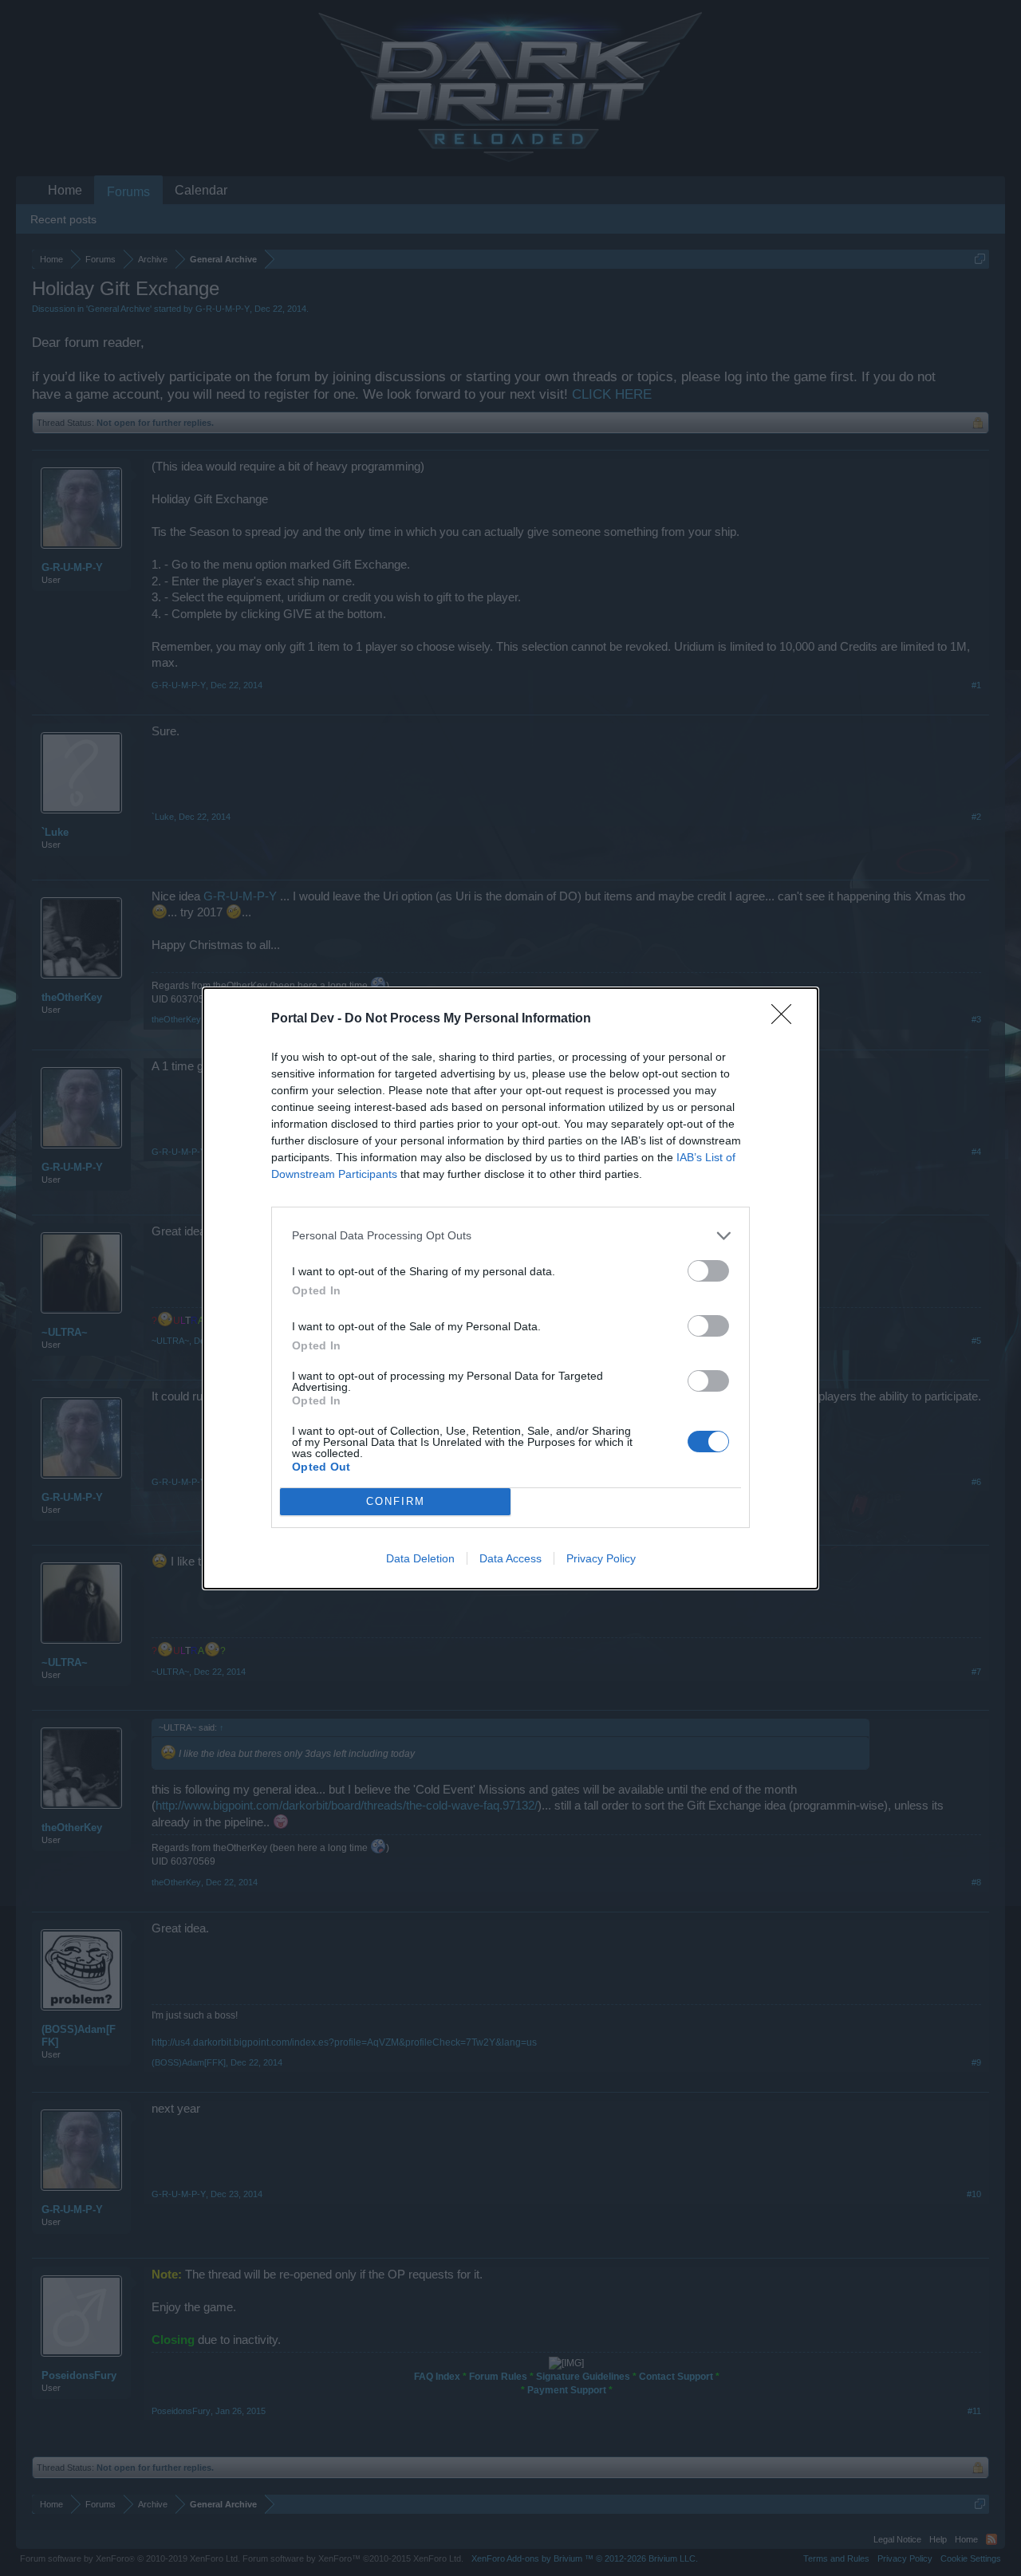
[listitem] (510, 1236)
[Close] (786, 1019)
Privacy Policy (601, 1558)
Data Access (510, 1558)
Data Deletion (420, 1558)
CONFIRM (396, 1501)
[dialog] (510, 1288)
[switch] (708, 1271)
